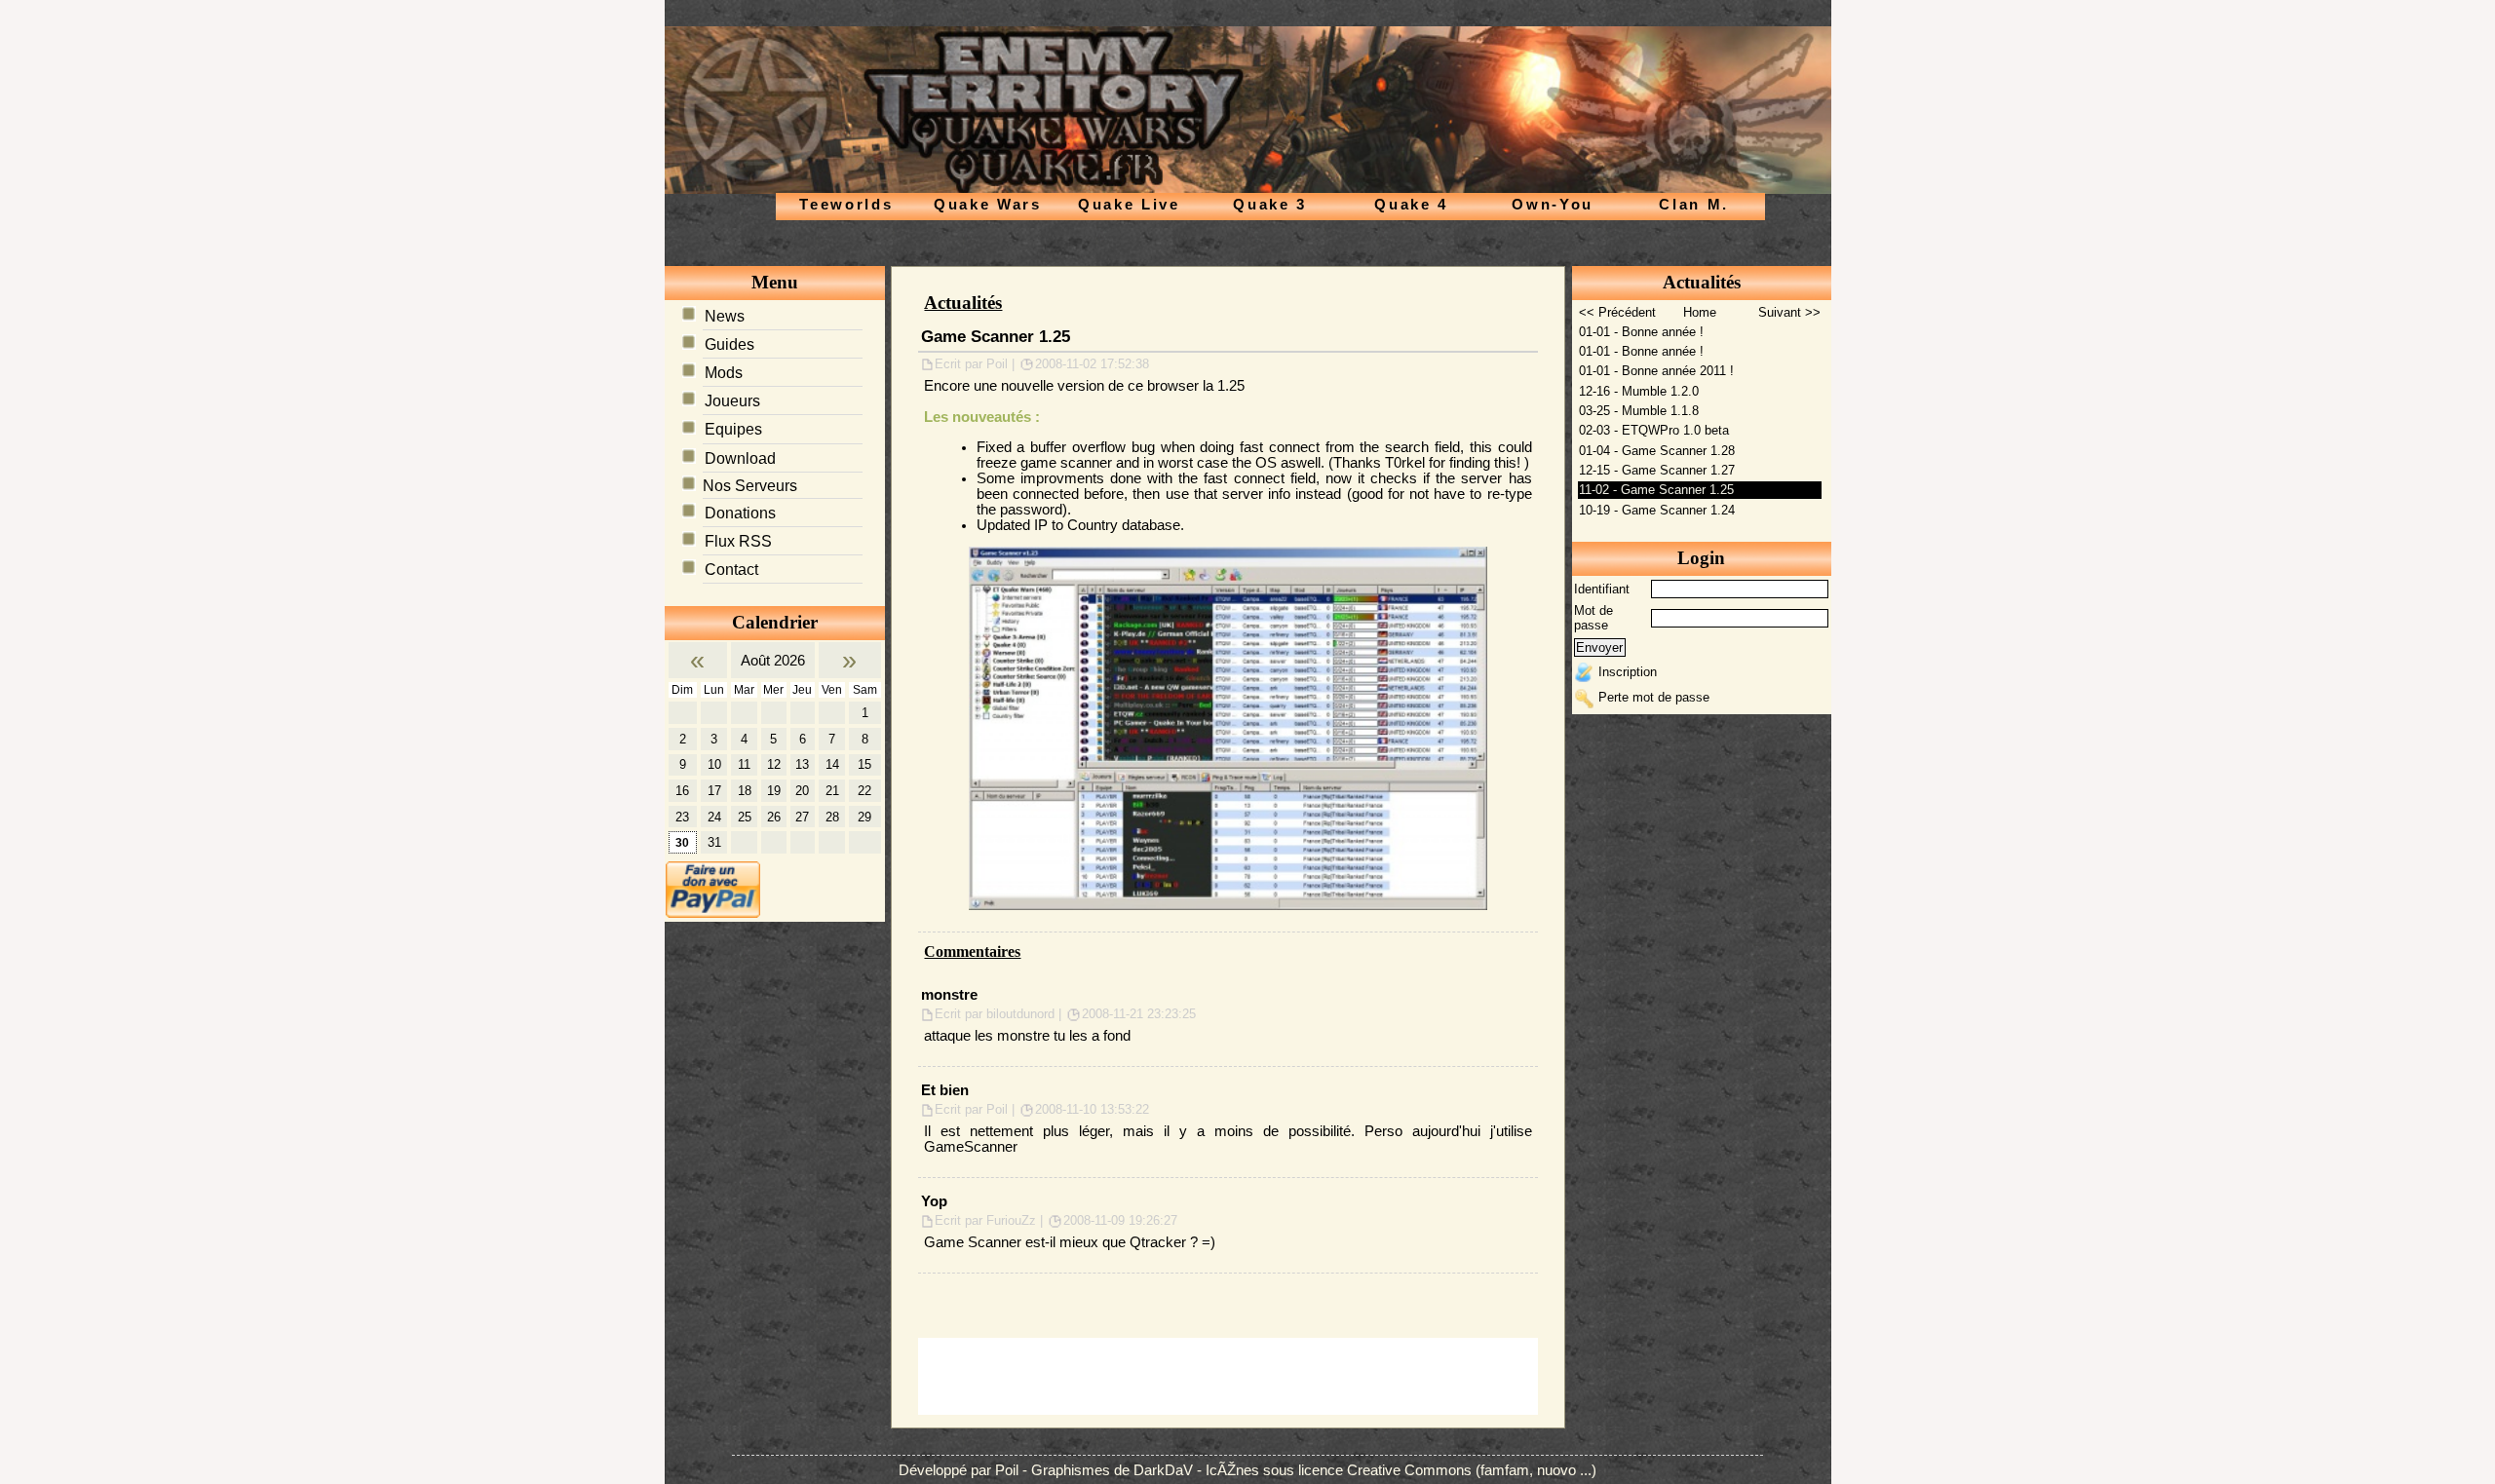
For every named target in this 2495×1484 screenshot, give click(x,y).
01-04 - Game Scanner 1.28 (1657, 451)
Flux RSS (738, 541)
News (725, 316)
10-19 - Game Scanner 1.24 (1657, 510)
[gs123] (1228, 727)
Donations (740, 513)
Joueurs (732, 401)
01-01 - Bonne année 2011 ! (1656, 371)
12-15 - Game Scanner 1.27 (1657, 470)
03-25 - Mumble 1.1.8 (1639, 411)
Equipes (733, 429)
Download (740, 458)
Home (1700, 312)
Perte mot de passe (1654, 697)
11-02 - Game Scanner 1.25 (1656, 490)
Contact (731, 570)
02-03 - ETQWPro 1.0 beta (1654, 430)
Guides (729, 344)
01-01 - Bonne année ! (1641, 332)
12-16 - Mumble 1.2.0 (1639, 391)
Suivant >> (1789, 312)
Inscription (1628, 672)
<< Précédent (1617, 312)
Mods (724, 373)
